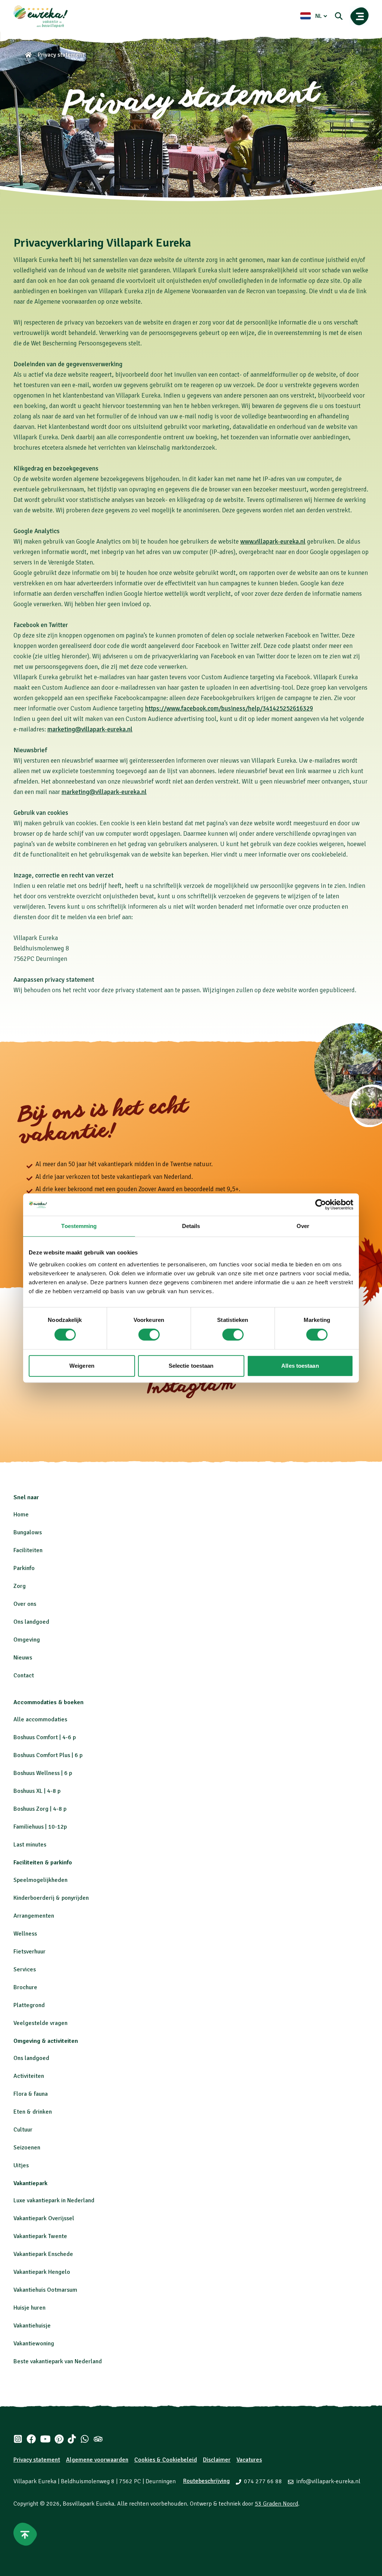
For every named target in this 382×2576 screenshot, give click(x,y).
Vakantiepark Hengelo (42, 2272)
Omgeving (27, 1640)
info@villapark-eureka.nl (328, 2481)
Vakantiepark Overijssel (44, 2218)
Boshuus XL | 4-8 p (37, 1791)
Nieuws (23, 1658)
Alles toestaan (300, 1366)
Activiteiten (29, 2076)
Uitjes (21, 2165)
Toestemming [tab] (79, 1226)
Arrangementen (34, 1916)
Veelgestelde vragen (40, 2023)
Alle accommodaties (40, 1719)
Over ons (25, 1604)
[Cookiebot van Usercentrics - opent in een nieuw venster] (321, 1205)
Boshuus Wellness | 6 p (43, 1773)
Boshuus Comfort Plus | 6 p (48, 1755)
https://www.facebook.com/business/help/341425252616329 (229, 708)
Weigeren (82, 1366)
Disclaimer (217, 2460)
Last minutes (30, 1845)
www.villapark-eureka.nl (273, 542)
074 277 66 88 (263, 2481)
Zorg (20, 1586)
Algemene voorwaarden (97, 2460)
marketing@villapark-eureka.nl (90, 729)
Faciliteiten (28, 1550)
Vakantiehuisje (32, 2326)
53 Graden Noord (276, 2504)
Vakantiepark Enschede (43, 2254)
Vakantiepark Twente (40, 2236)
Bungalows (28, 1532)
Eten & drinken (33, 2112)
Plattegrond (29, 2005)
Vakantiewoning (34, 2344)
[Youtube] (45, 2439)
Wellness (25, 1934)
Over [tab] (303, 1226)
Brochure (25, 1987)
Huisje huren (29, 2308)
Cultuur (23, 2130)
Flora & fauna (31, 2094)
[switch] (149, 1335)
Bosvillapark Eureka (88, 2504)
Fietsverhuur (29, 1952)
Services (25, 1969)
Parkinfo (24, 1568)
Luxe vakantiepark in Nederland (54, 2200)
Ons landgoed (31, 1622)
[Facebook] (31, 2439)
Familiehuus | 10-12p (40, 1827)
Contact (24, 1675)
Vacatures (249, 2460)
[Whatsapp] (85, 2439)
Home (21, 1515)
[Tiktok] (72, 2439)
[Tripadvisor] (98, 2439)
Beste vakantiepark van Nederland (58, 2361)
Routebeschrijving (206, 2481)
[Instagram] (18, 2439)
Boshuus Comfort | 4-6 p (45, 1737)
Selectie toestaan (191, 1366)
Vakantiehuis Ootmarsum (45, 2290)
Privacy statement (37, 2460)
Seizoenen (27, 2148)
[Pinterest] (59, 2439)
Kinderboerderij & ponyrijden (51, 1898)
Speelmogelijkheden (40, 1880)
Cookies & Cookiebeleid (166, 2460)
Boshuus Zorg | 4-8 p (40, 1809)
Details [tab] (191, 1226)
